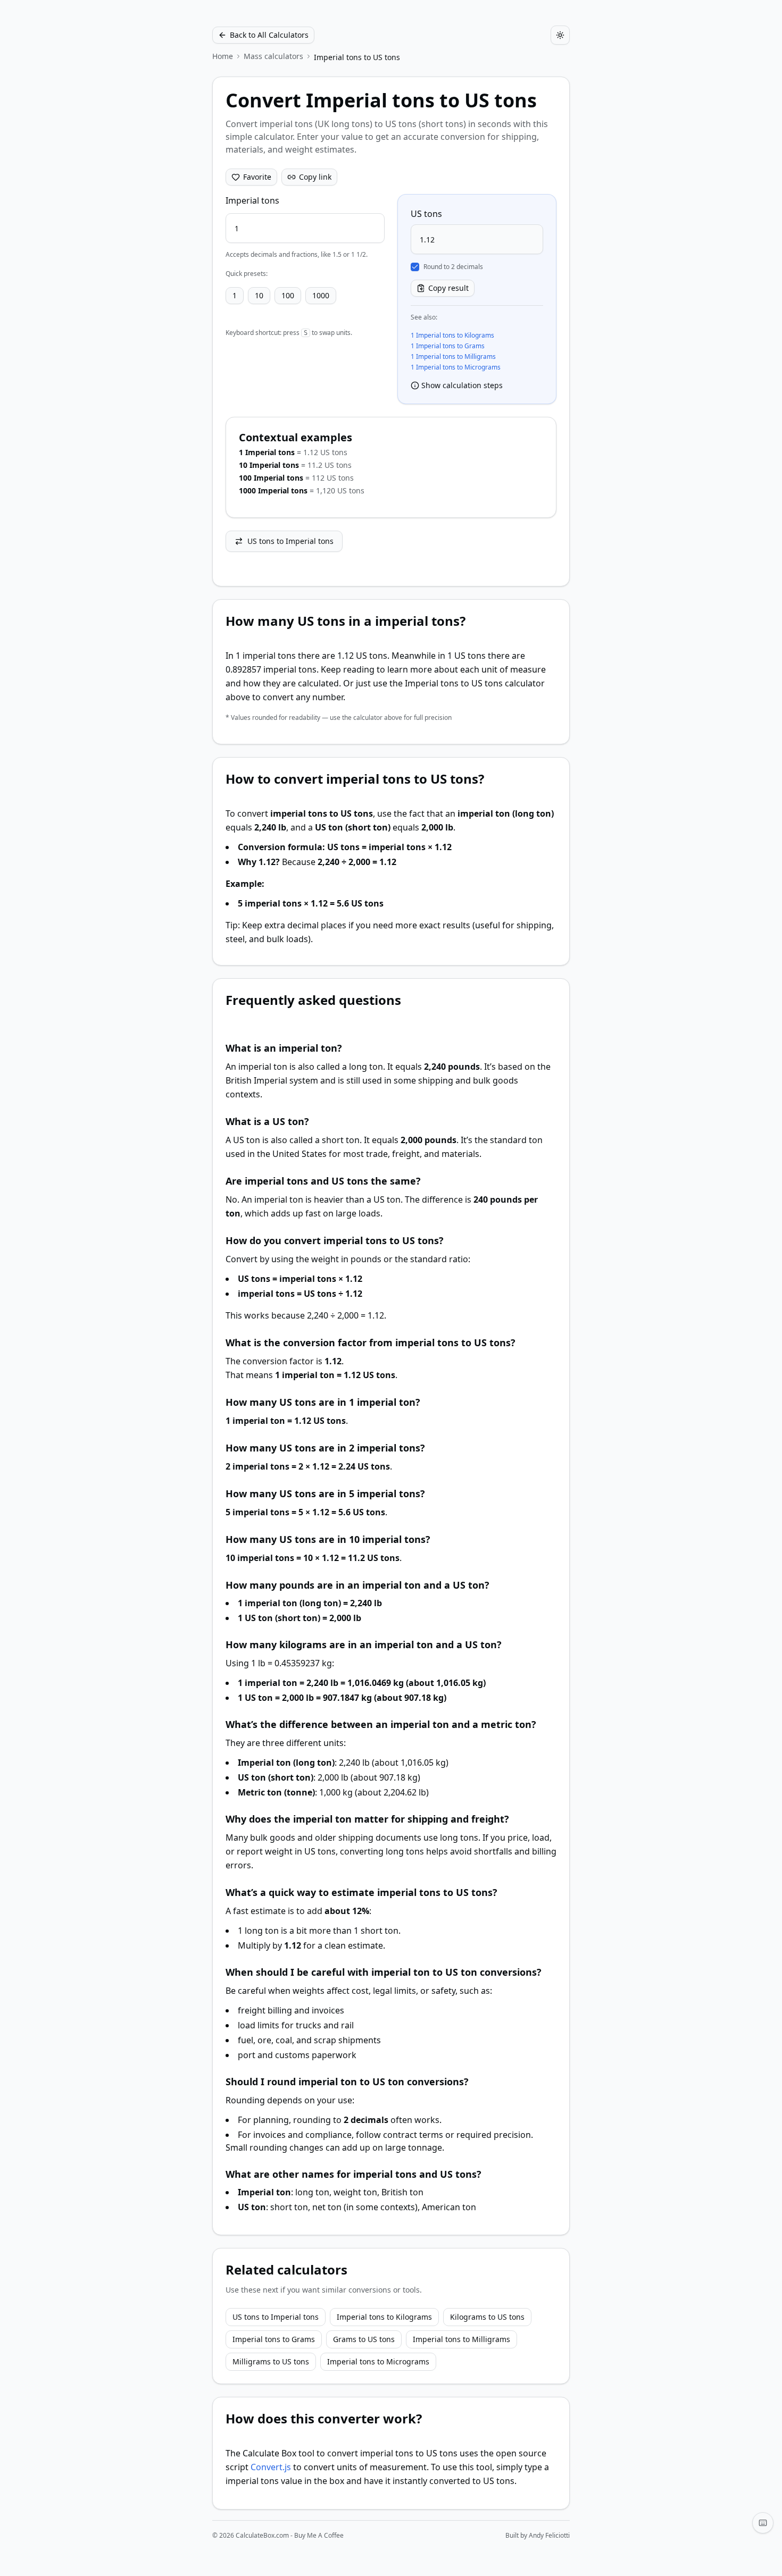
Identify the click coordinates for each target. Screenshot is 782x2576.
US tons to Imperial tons (290, 541)
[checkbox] (415, 267)
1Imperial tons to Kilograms (452, 335)
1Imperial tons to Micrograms (456, 367)
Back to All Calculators (269, 35)
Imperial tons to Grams (274, 2339)
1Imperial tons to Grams (448, 346)
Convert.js (271, 2467)
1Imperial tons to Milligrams (453, 357)
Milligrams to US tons (271, 2361)
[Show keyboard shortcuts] (763, 2523)
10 (259, 295)
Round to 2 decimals (453, 267)
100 (288, 295)
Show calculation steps (462, 385)
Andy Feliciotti (549, 2535)
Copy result (448, 288)
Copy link (315, 177)
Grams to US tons (364, 2339)
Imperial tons (252, 200)
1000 (321, 295)
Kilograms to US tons (487, 2317)
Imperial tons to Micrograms (378, 2361)
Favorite (257, 177)
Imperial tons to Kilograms (384, 2317)
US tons (426, 214)
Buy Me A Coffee (319, 2535)
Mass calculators (273, 56)
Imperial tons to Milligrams (461, 2339)
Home (223, 56)
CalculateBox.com (262, 2535)
